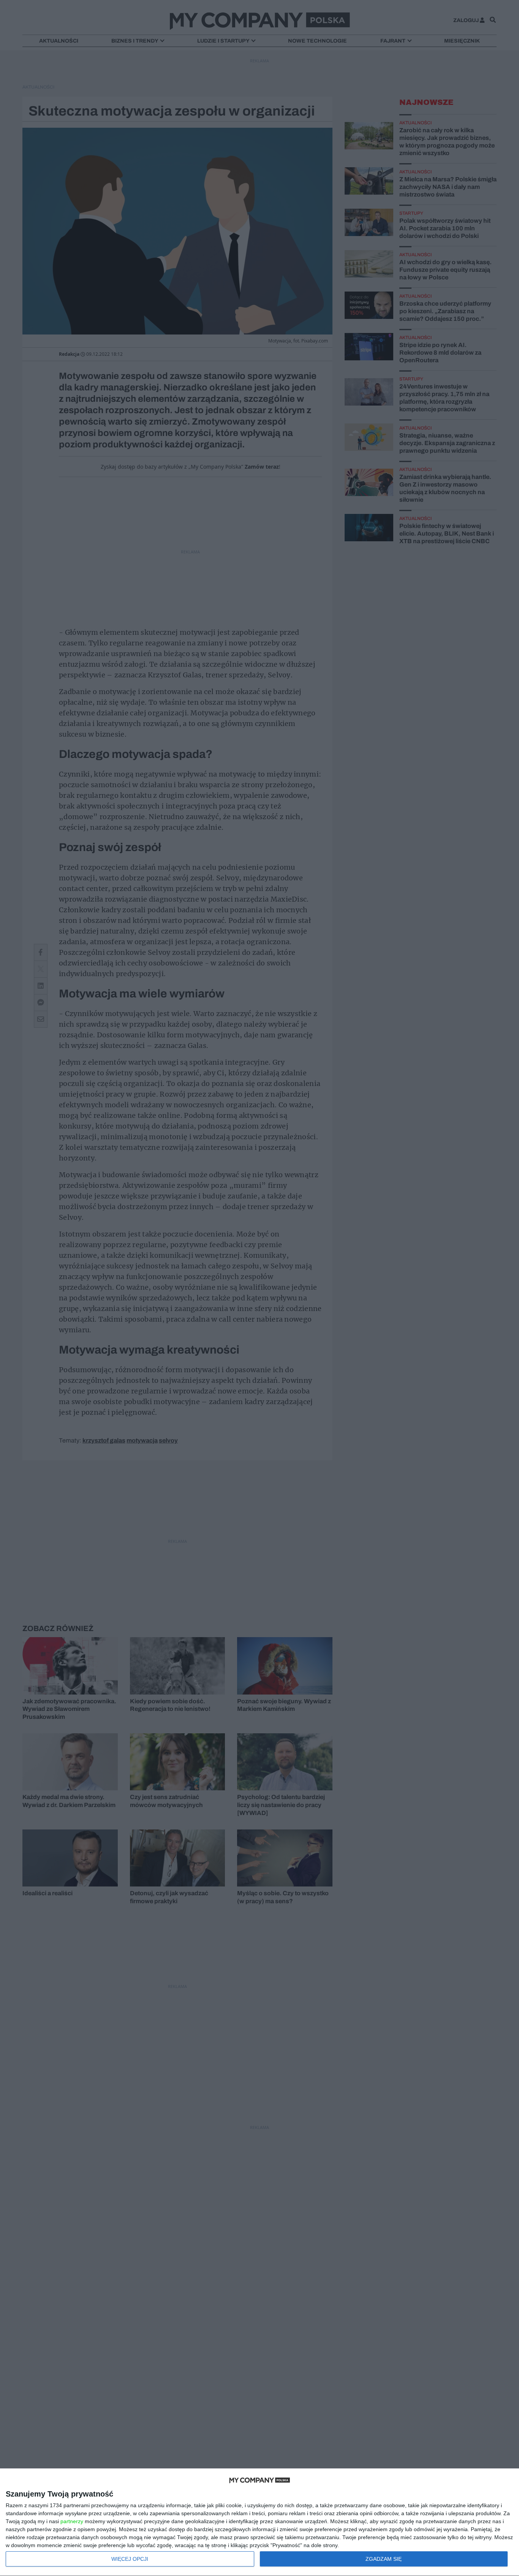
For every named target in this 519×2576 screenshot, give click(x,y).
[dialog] (259, 2522)
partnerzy (72, 2521)
